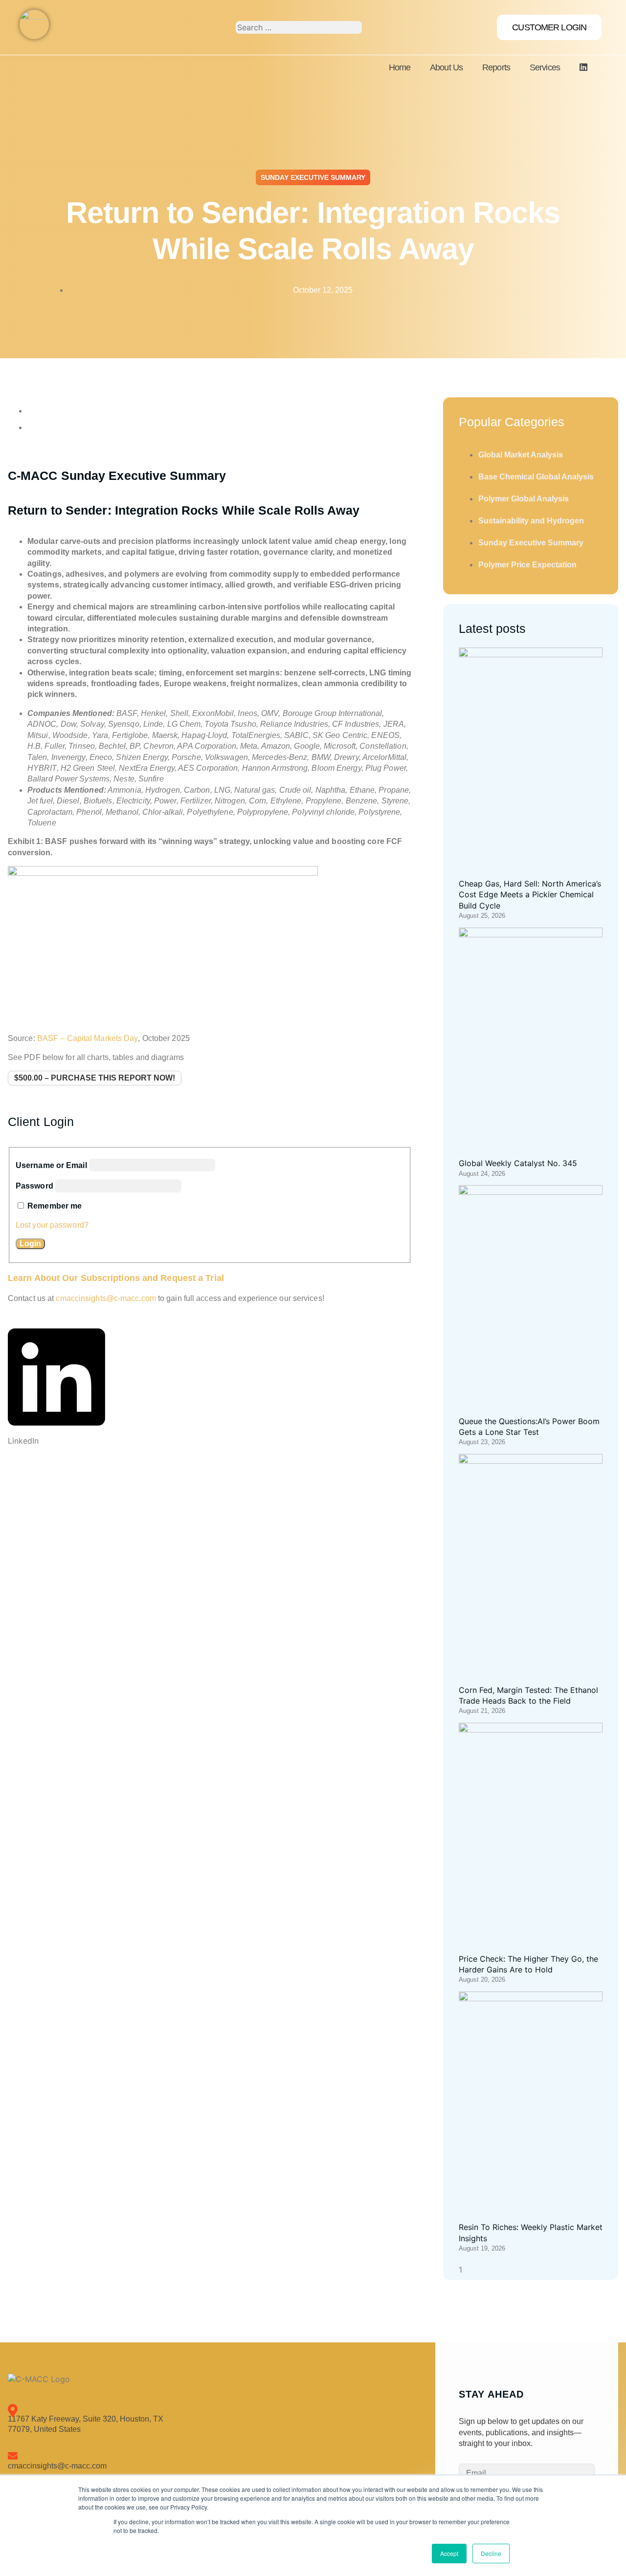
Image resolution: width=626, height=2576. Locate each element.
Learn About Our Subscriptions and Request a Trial (116, 1278)
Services (545, 67)
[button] (56, 1384)
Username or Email (51, 1165)
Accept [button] (449, 2553)
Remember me (55, 1206)
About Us (446, 67)
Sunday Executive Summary (313, 177)
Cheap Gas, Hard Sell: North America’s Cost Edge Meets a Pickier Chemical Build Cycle (530, 895)
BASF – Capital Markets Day (88, 1038)
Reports (496, 67)
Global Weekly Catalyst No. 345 (518, 1163)
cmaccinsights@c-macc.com (106, 1298)
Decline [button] (491, 2553)
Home (400, 67)
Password (34, 1186)
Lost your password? (52, 1225)
